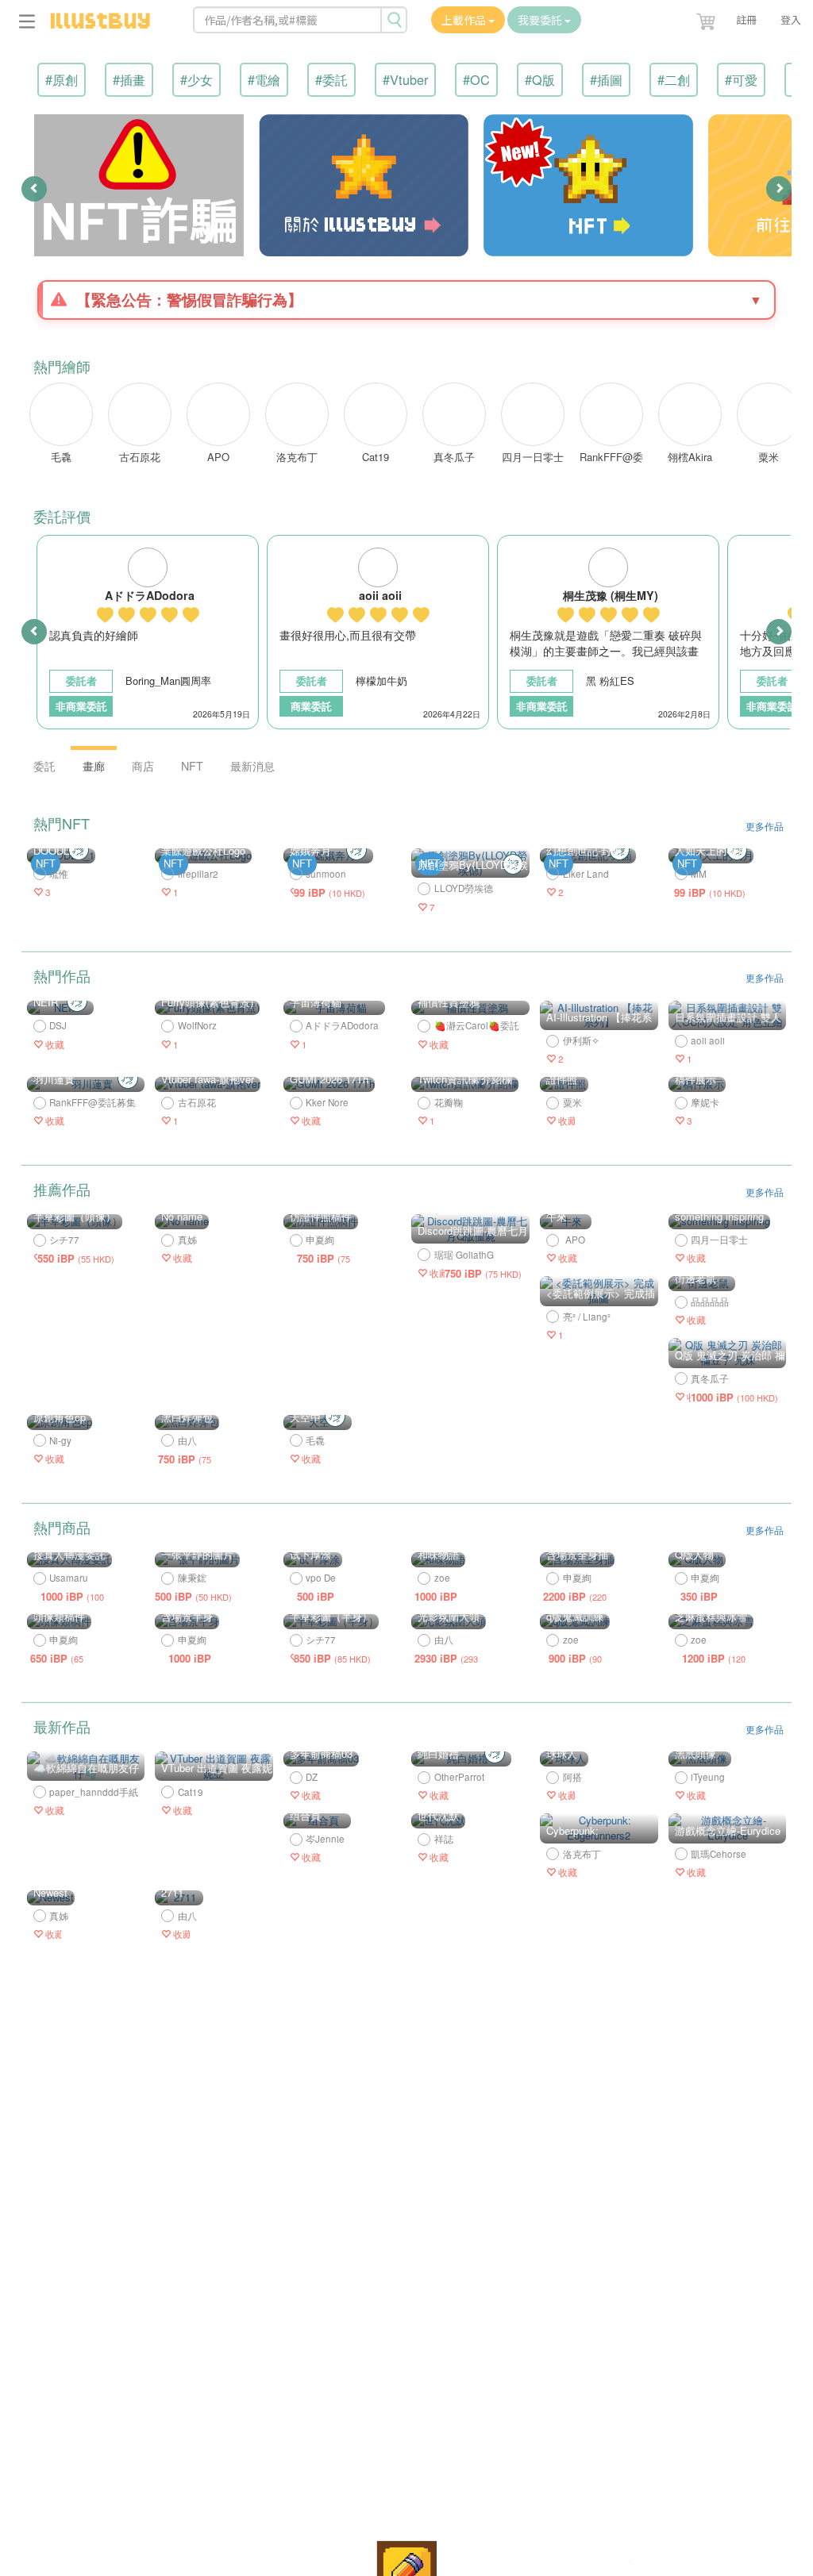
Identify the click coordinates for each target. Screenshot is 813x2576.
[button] (707, 18)
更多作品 (765, 826)
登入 (791, 19)
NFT (192, 766)
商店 (143, 766)
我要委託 (541, 20)
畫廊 (94, 766)
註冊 (746, 19)
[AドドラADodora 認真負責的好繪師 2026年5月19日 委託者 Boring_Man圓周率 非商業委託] (149, 727)
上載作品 (465, 20)
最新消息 (252, 766)
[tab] (406, 300)
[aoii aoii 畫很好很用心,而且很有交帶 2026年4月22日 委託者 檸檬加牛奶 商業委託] (380, 727)
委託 (44, 766)
